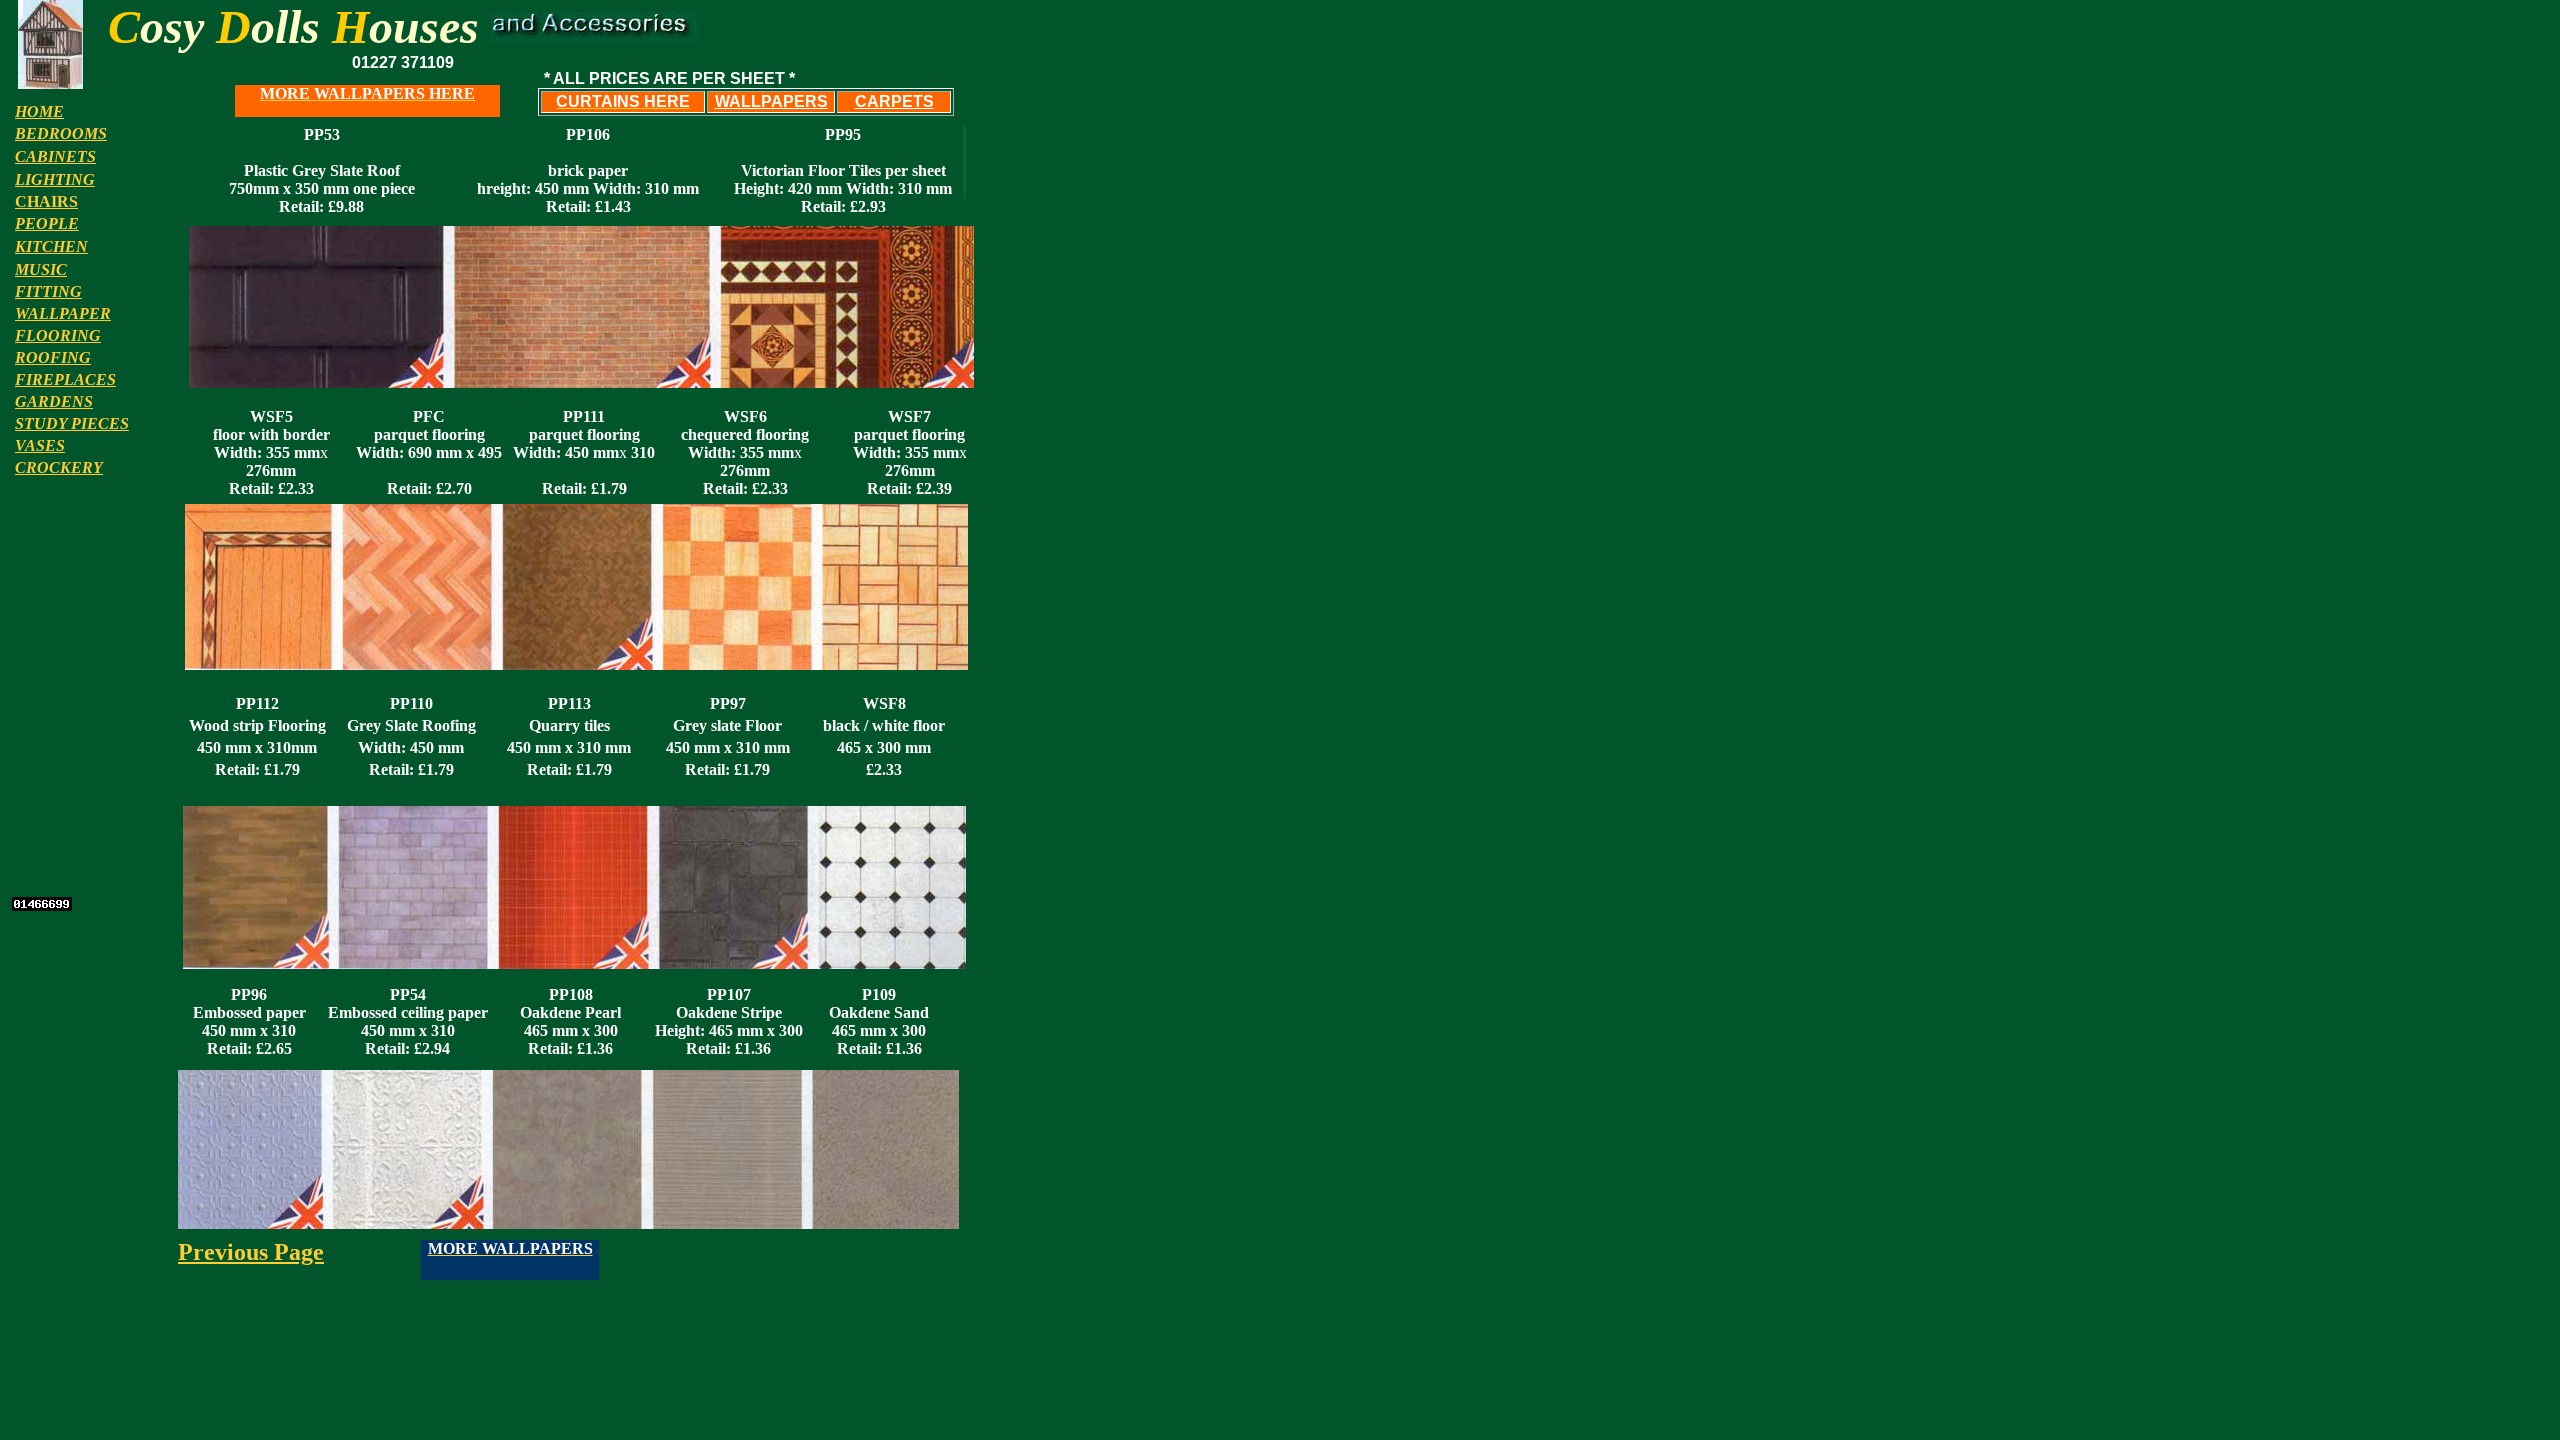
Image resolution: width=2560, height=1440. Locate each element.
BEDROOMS (61, 133)
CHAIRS (46, 201)
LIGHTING (55, 179)
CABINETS (55, 156)
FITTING (48, 291)
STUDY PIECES (72, 423)
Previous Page (251, 1252)
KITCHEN (51, 246)
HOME (39, 111)
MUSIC (41, 269)
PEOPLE (47, 223)
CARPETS (894, 101)
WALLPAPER (63, 313)
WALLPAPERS (771, 101)
